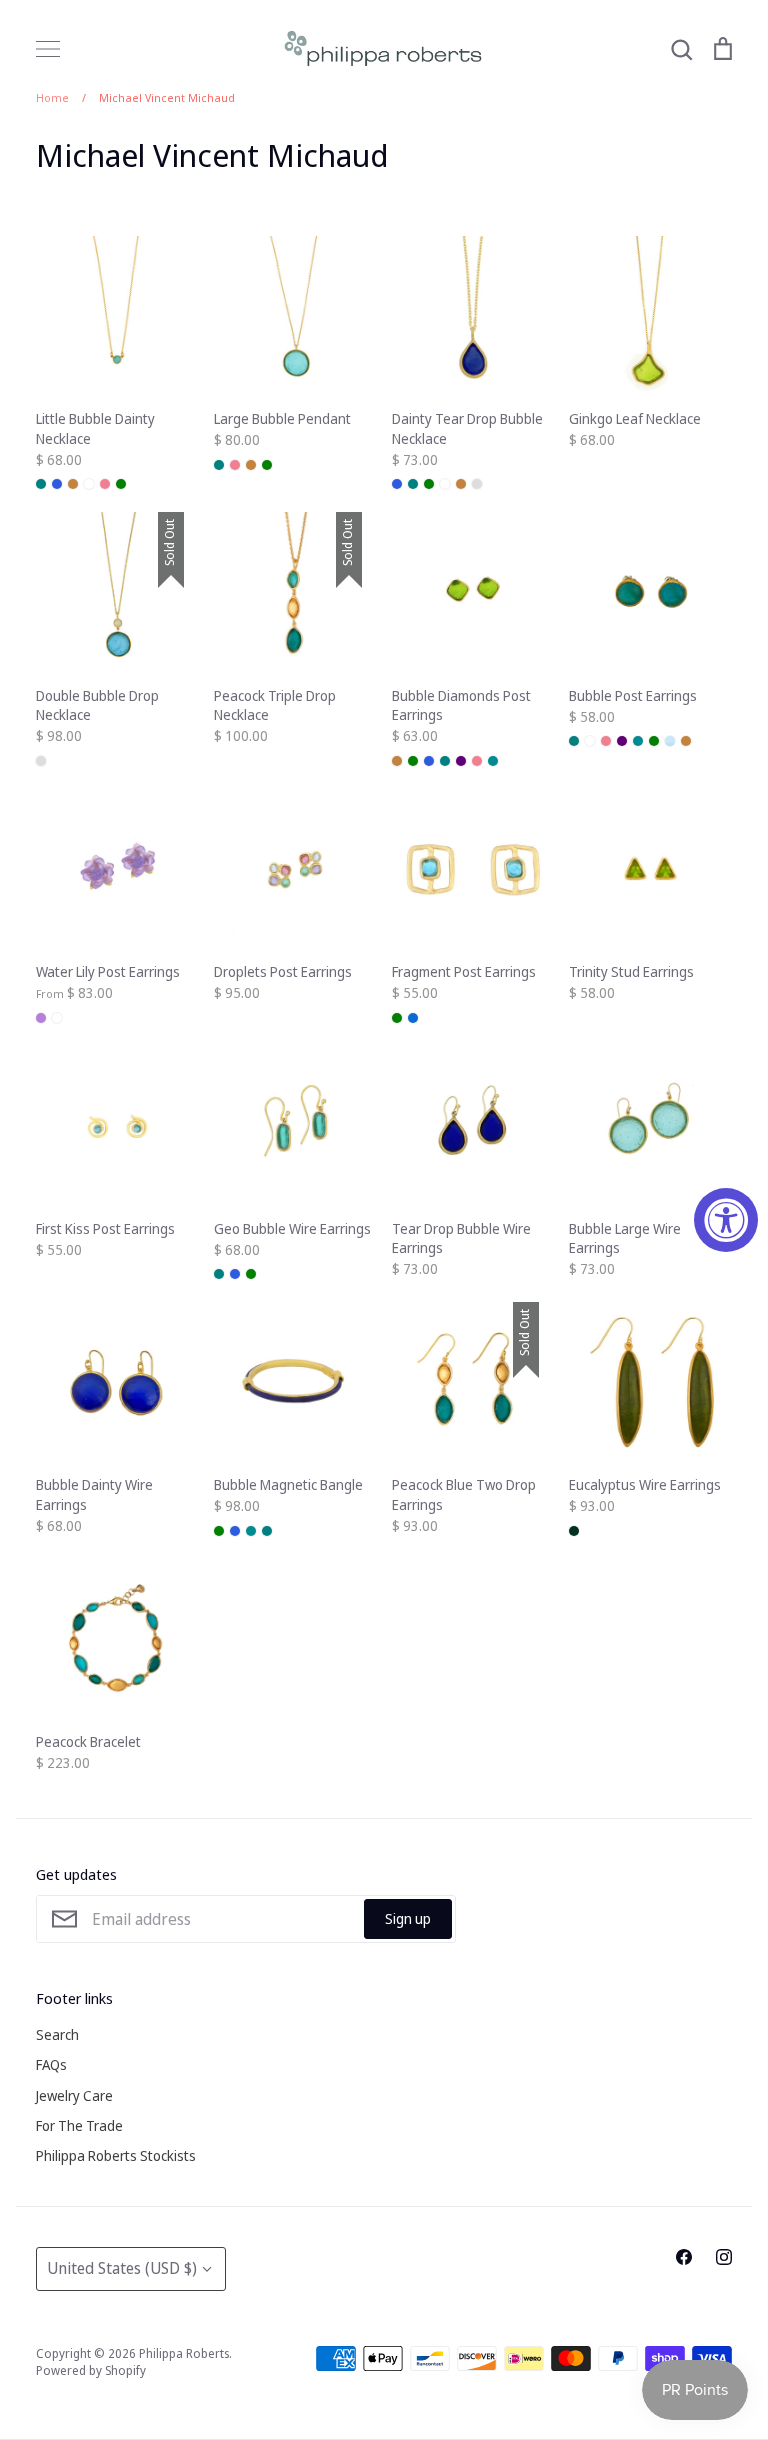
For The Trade (79, 2125)
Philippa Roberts (184, 2353)
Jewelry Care (74, 2095)
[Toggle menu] (48, 49)
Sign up (408, 1918)
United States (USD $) (122, 2268)
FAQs (51, 2064)
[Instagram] (724, 2257)
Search (57, 2034)
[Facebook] (684, 2257)
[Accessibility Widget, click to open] (726, 1220)
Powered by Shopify (91, 2370)
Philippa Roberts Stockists (116, 2155)
